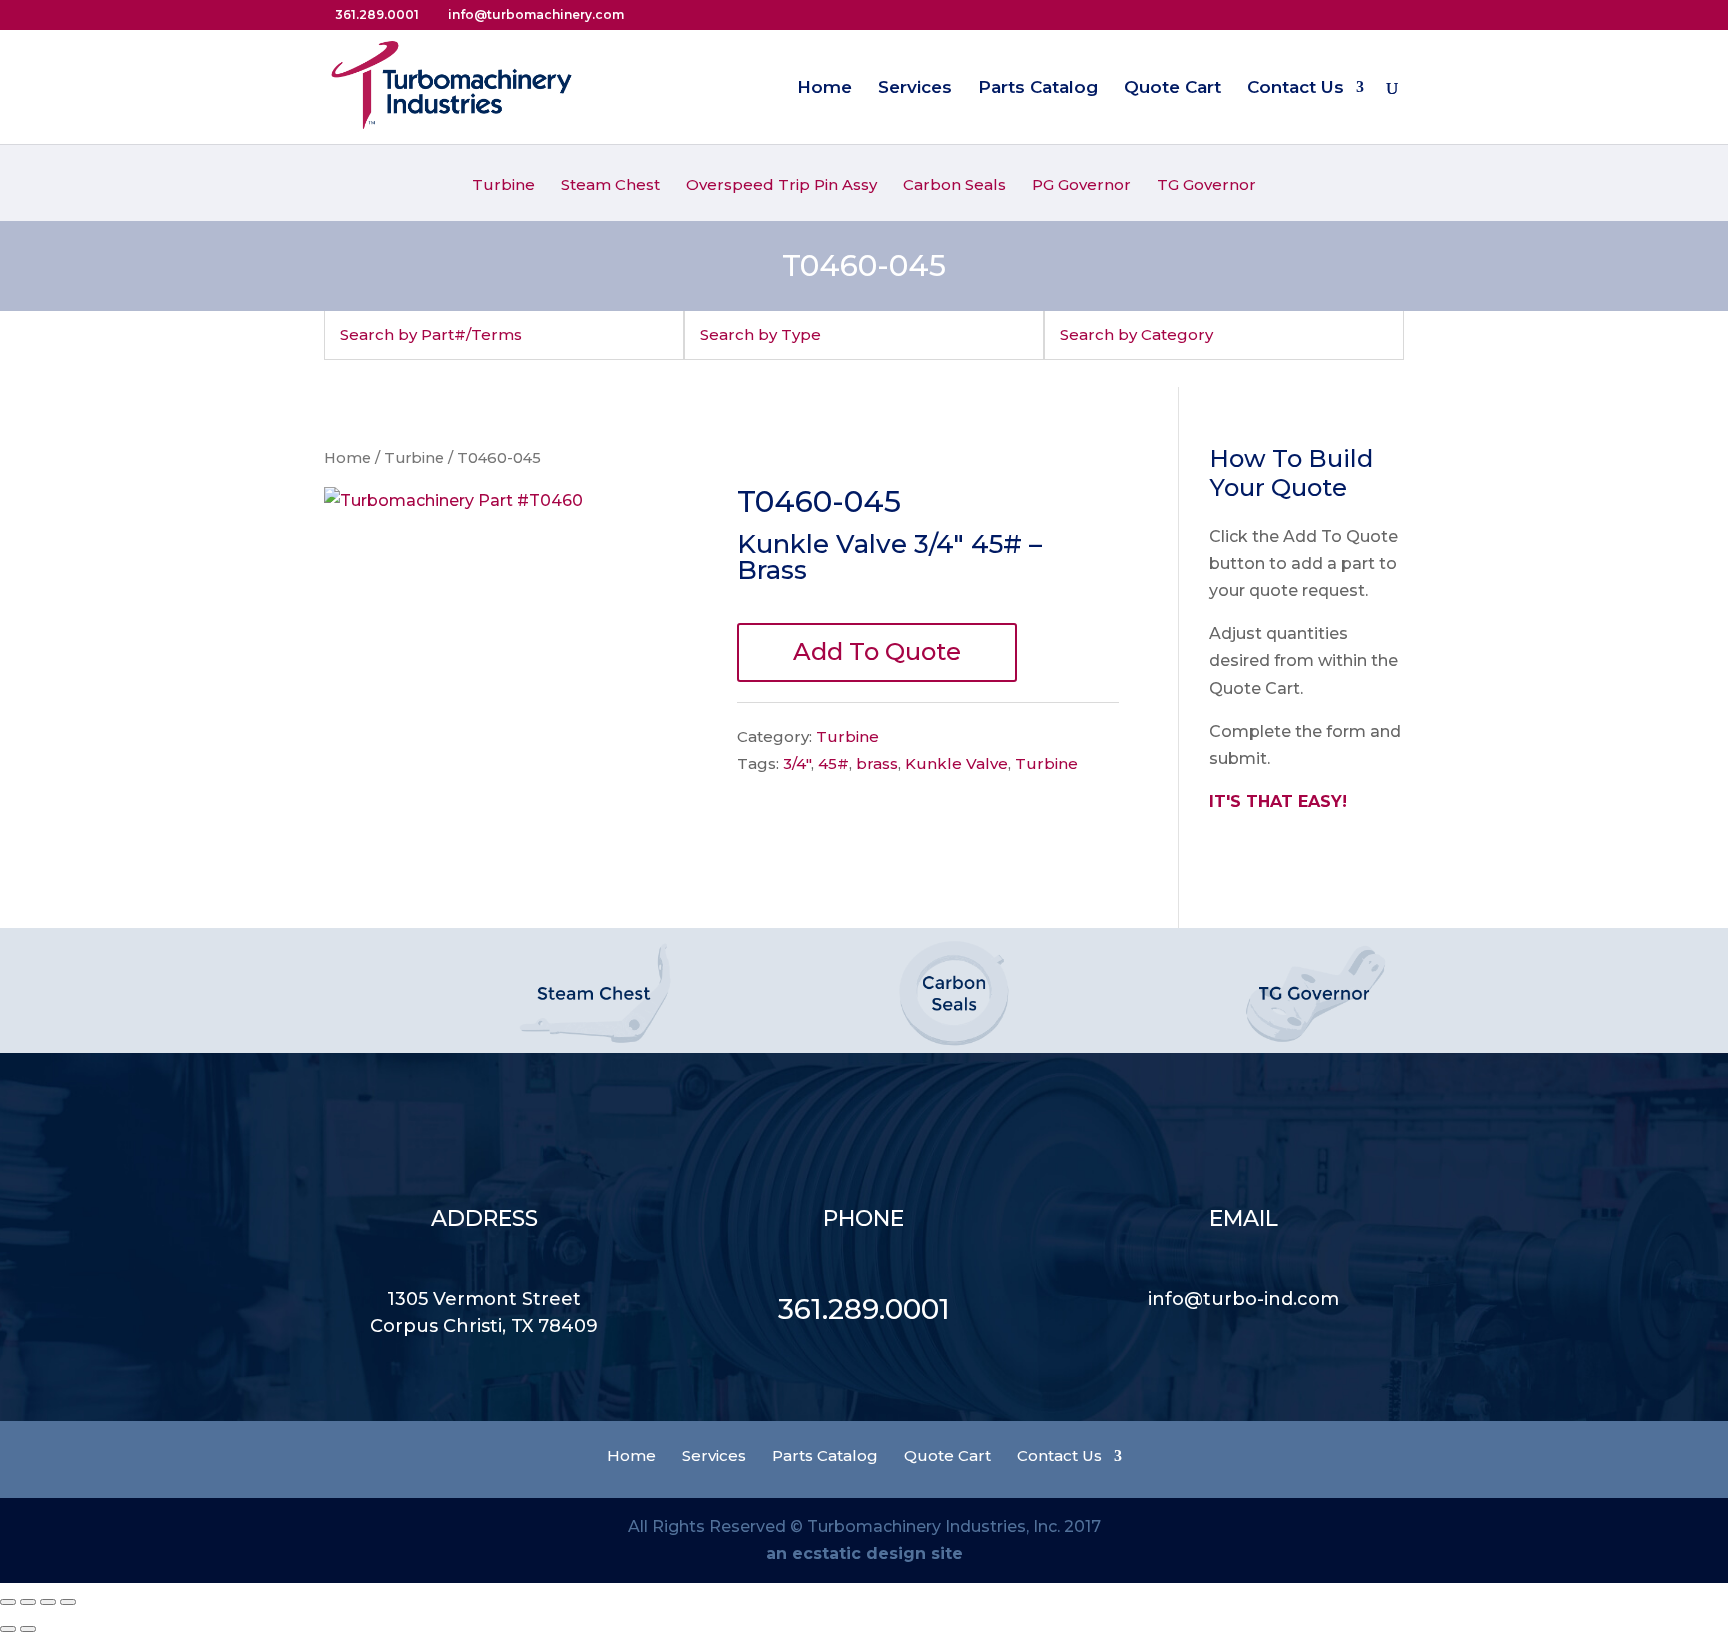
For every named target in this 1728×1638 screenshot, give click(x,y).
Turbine (503, 186)
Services (915, 88)
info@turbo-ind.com (1243, 1299)
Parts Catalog (1038, 88)
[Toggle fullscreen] (48, 1602)
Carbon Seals (954, 186)
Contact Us (1295, 88)
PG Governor (1081, 186)
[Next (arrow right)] (28, 1629)
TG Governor (1206, 186)
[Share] (28, 1602)
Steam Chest (610, 186)
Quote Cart (1172, 88)
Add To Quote (877, 651)
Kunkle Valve (956, 763)
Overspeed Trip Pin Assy (781, 186)
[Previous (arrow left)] (8, 1629)
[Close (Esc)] (8, 1602)
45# (833, 763)
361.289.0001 (864, 1309)
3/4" (797, 763)
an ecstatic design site (864, 1553)
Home (824, 88)
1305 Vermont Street (484, 1299)
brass (877, 763)
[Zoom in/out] (68, 1602)
